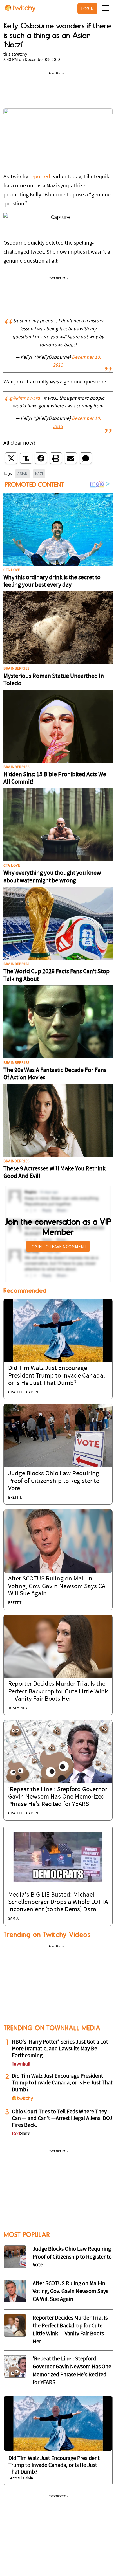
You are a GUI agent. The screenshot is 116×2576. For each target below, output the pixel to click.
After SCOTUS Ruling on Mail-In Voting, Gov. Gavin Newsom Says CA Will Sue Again (57, 1586)
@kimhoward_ (27, 398)
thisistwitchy (15, 54)
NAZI (39, 473)
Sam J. (14, 1919)
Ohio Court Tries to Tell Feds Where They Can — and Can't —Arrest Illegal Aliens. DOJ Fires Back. (62, 2119)
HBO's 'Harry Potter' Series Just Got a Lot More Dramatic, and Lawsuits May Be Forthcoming (60, 2049)
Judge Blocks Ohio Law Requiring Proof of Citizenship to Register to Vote (54, 1481)
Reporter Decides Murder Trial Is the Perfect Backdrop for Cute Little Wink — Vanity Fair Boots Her (58, 1692)
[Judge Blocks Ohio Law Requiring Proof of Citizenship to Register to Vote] (58, 1436)
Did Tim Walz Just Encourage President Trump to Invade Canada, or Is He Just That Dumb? (57, 1376)
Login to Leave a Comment (58, 1246)
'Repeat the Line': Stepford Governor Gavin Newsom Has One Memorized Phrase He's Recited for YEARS (58, 1797)
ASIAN (22, 473)
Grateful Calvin (23, 1392)
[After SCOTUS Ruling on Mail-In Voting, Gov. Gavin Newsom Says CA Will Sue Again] (58, 1541)
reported (40, 177)
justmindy (18, 1708)
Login (87, 8)
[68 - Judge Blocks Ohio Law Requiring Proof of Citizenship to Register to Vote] (15, 2257)
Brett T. (15, 1498)
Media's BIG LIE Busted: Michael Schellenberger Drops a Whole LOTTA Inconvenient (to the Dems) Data (58, 1902)
